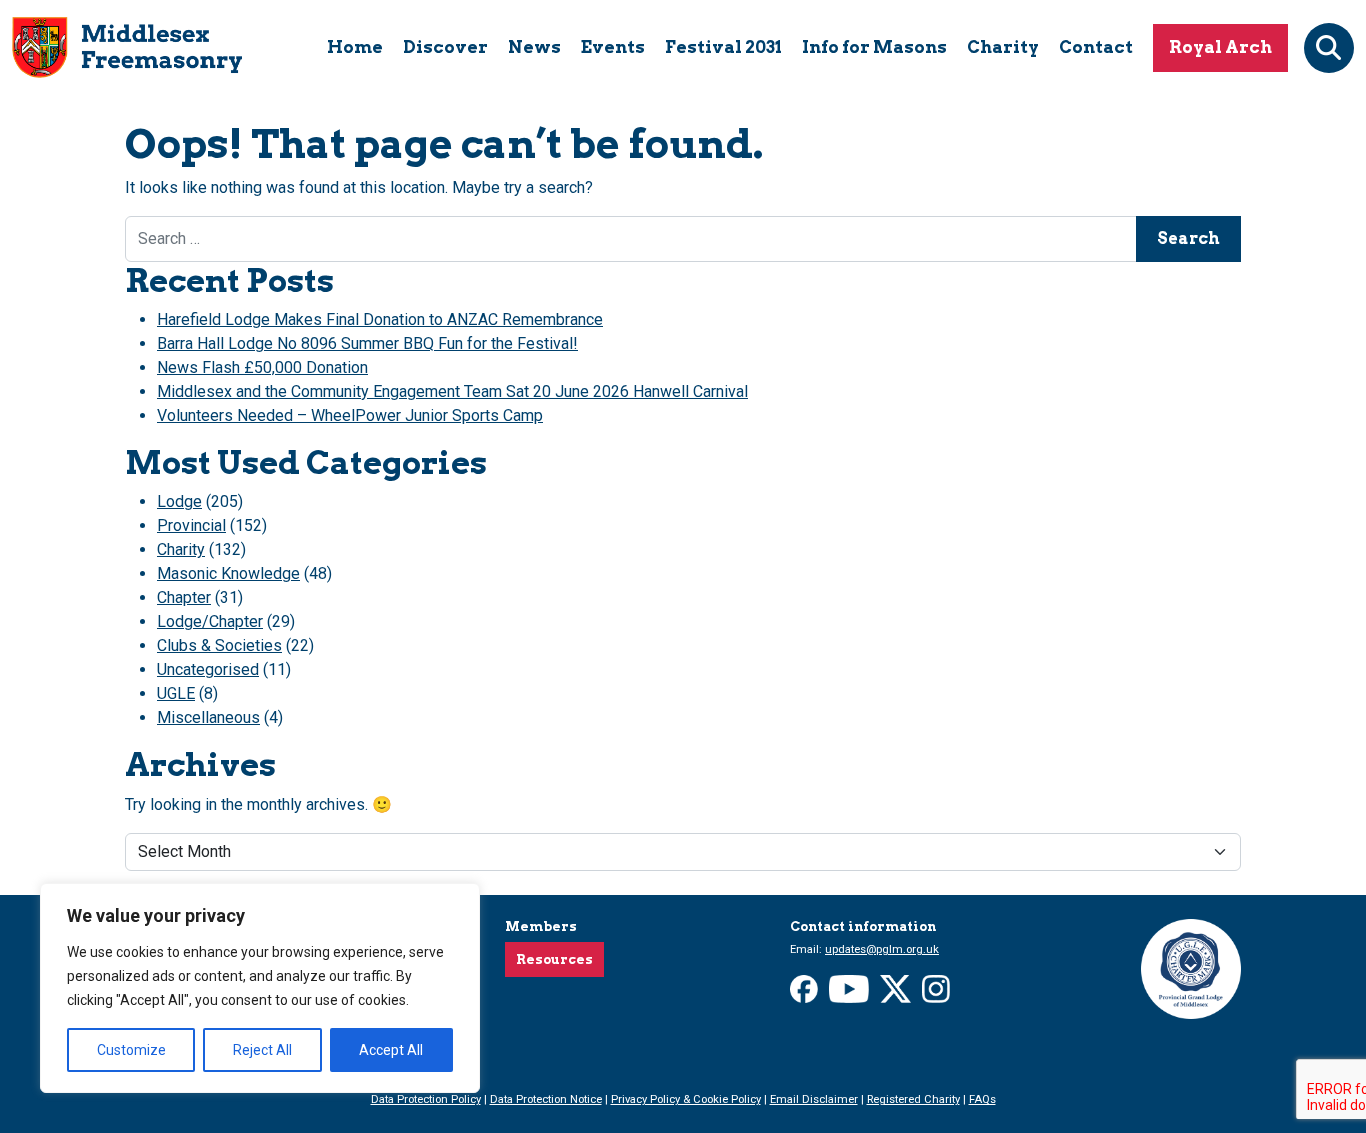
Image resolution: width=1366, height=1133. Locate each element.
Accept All (391, 1050)
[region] (260, 988)
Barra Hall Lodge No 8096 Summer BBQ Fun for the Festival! (367, 343)
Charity (1003, 47)
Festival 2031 (723, 47)
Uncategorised (208, 669)
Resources (554, 959)
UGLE (176, 693)
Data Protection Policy (426, 1099)
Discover (445, 47)
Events (613, 47)
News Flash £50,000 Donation (262, 367)
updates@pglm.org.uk (882, 949)
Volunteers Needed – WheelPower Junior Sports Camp (350, 415)
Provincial (191, 525)
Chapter (184, 597)
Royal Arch (1220, 47)
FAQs (982, 1099)
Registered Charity (913, 1099)
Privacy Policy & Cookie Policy (686, 1099)
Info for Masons (874, 47)
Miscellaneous (208, 717)
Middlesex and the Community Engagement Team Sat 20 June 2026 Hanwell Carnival (452, 391)
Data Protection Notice (546, 1099)
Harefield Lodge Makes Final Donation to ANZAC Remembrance (380, 319)
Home (355, 47)
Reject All (262, 1050)
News (534, 47)
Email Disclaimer (814, 1099)
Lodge (179, 501)
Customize (131, 1050)
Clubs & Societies (219, 645)
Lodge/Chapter (210, 621)
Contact (1096, 47)
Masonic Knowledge (228, 573)
